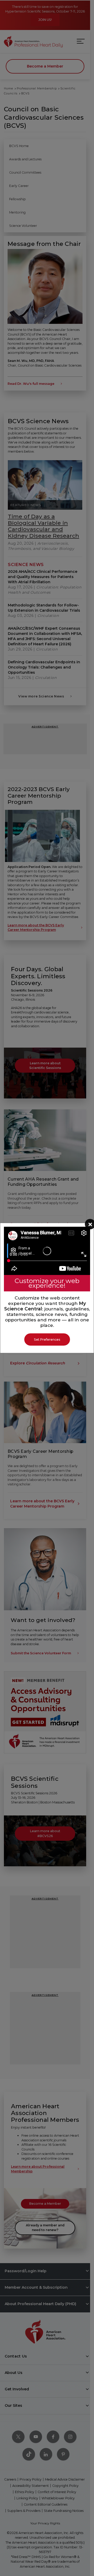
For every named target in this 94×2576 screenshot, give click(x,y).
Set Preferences (47, 1339)
